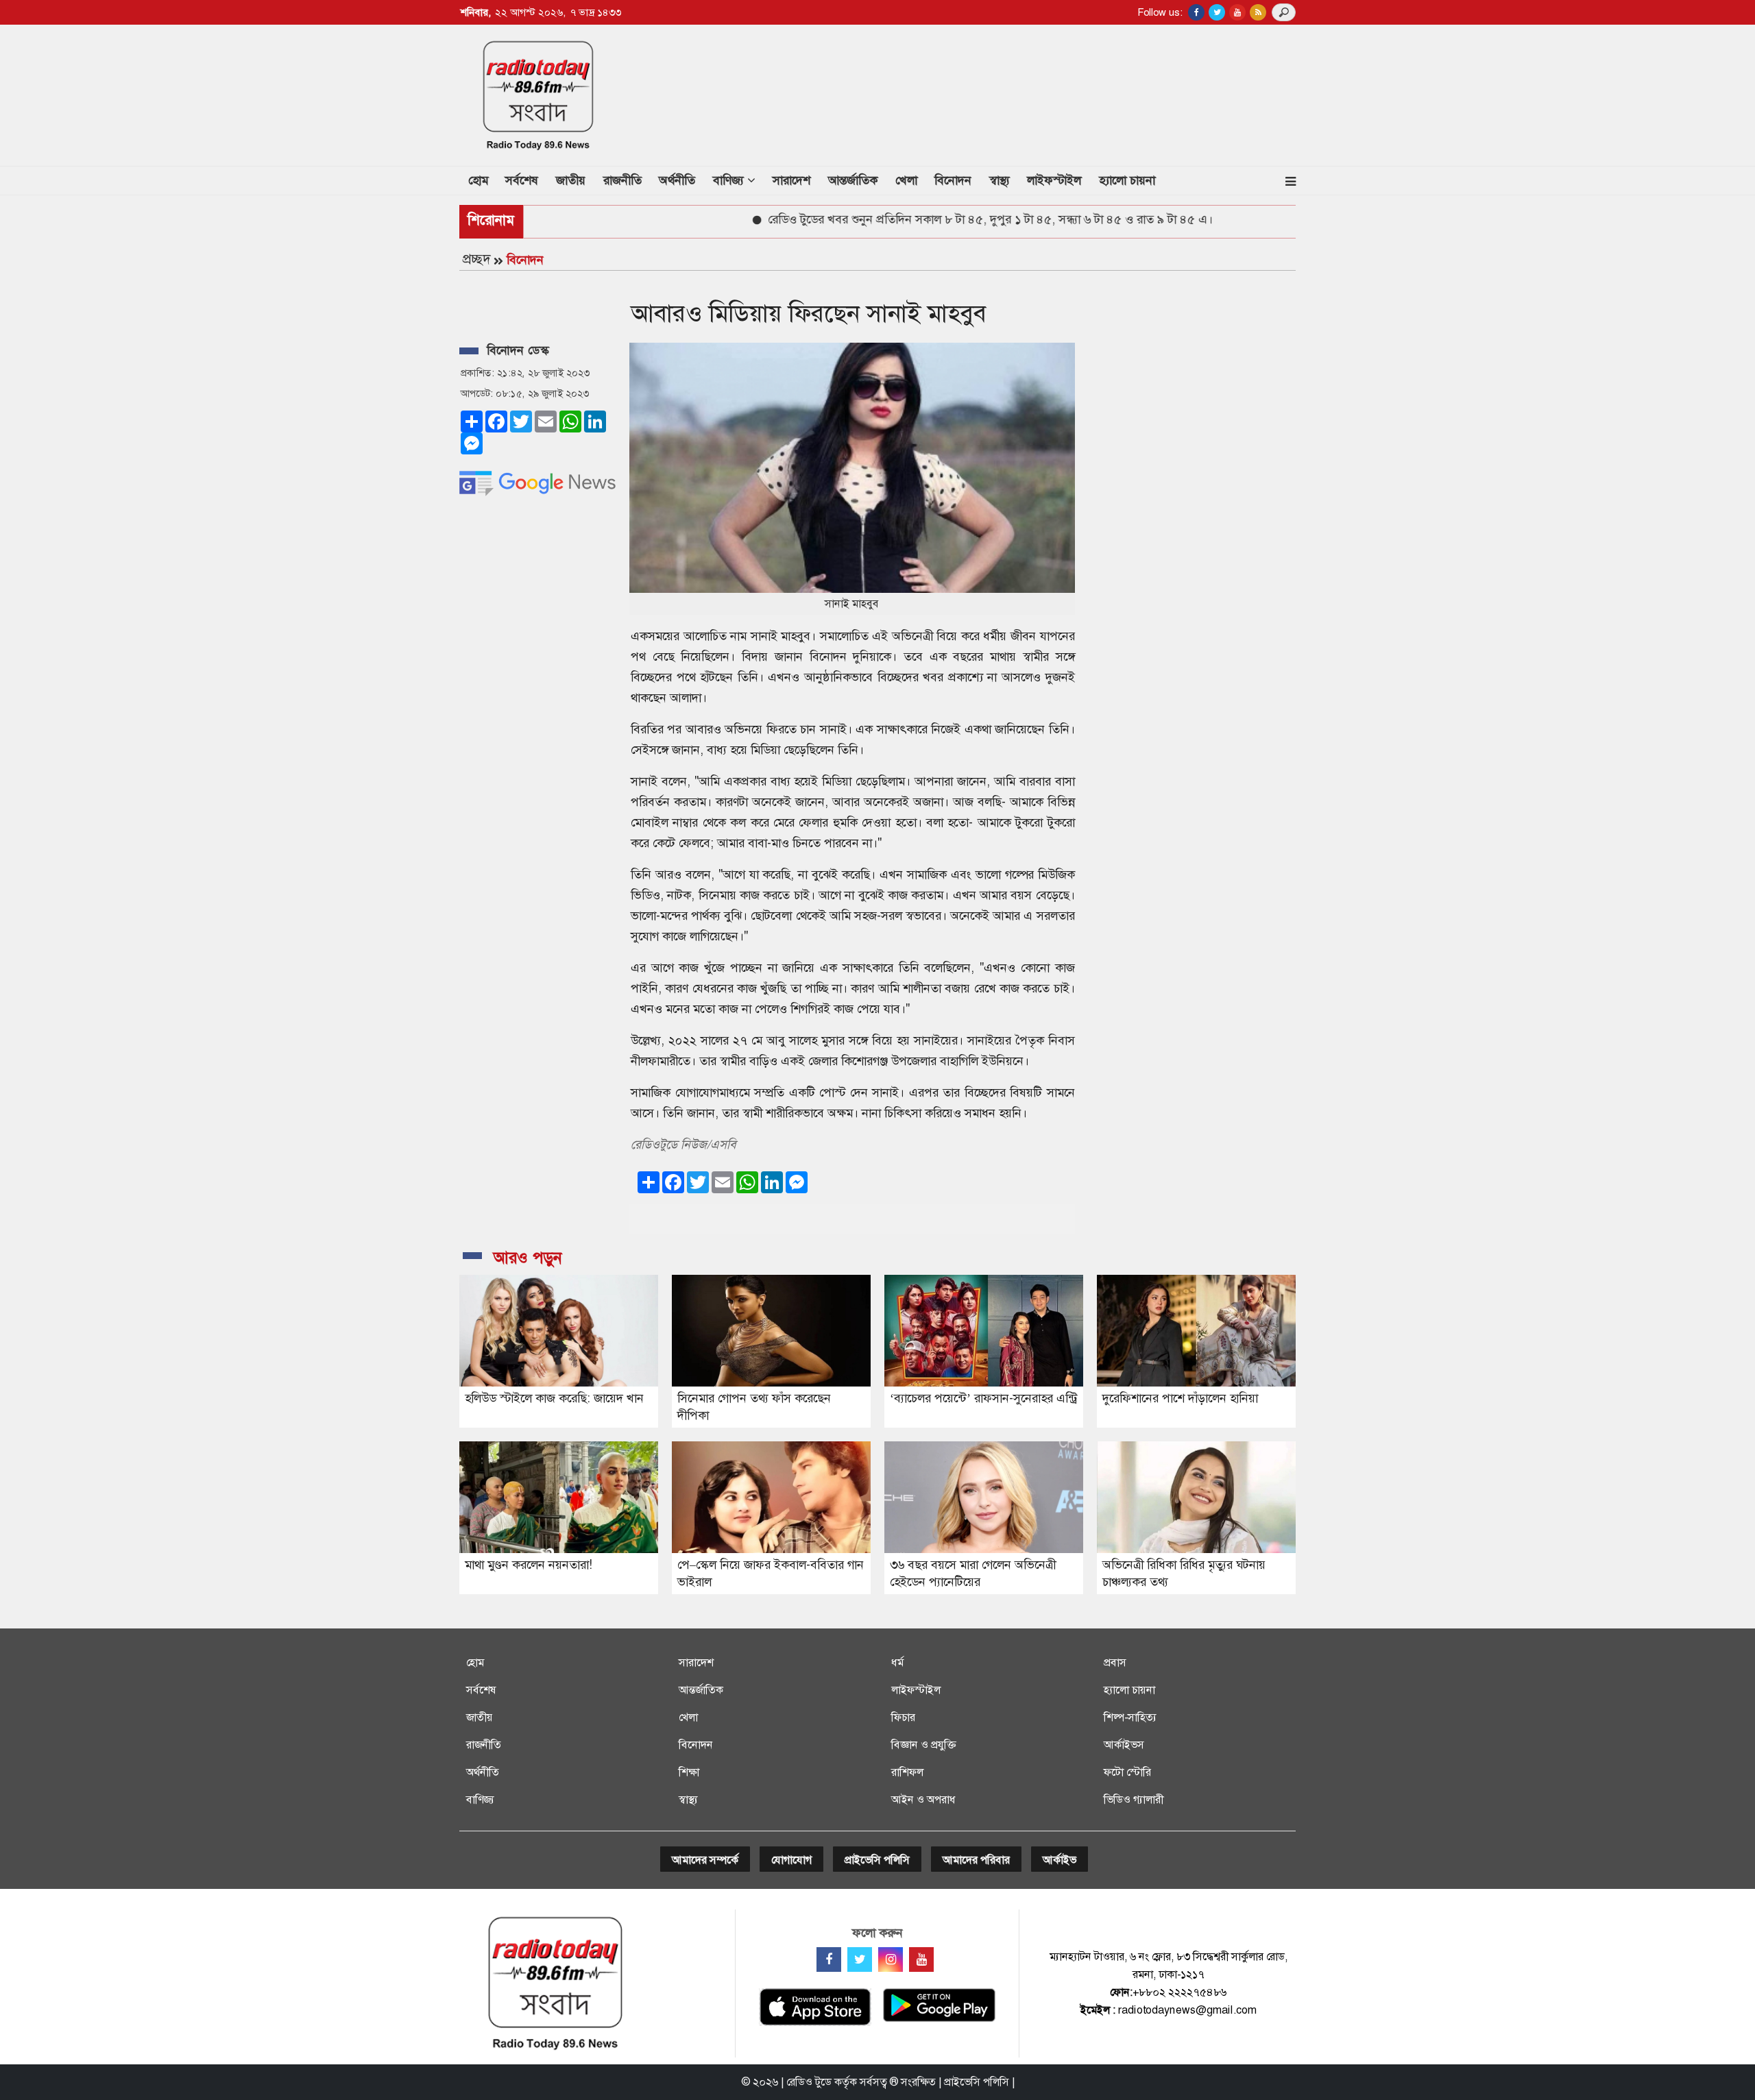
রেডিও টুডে (809, 2082)
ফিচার (903, 1717)
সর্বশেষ (522, 180)
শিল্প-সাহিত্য (1130, 1717)
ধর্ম (897, 1662)
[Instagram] (891, 1959)
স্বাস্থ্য (1000, 180)
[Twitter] (860, 1959)
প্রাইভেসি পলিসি (877, 1860)
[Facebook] (829, 1959)
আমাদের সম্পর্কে (705, 1860)
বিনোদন (953, 180)
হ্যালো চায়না (1127, 180)
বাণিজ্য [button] (730, 180)
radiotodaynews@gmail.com (1187, 2010)
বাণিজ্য (480, 1799)
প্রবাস (1115, 1662)
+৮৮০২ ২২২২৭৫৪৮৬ (1179, 1992)
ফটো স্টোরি (1127, 1772)
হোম (483, 180)
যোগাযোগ (791, 1860)
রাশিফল (907, 1772)
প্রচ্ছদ (476, 259)
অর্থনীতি (677, 180)
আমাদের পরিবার (976, 1860)
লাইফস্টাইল (1054, 180)
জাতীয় (571, 180)
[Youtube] (921, 1959)
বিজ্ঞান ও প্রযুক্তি (923, 1745)
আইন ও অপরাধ (923, 1799)
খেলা (906, 180)
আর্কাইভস (1124, 1745)
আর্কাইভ (1060, 1860)
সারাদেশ (791, 180)
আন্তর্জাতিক (853, 180)
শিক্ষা (689, 1772)
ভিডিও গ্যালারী (1134, 1799)
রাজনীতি (622, 180)
